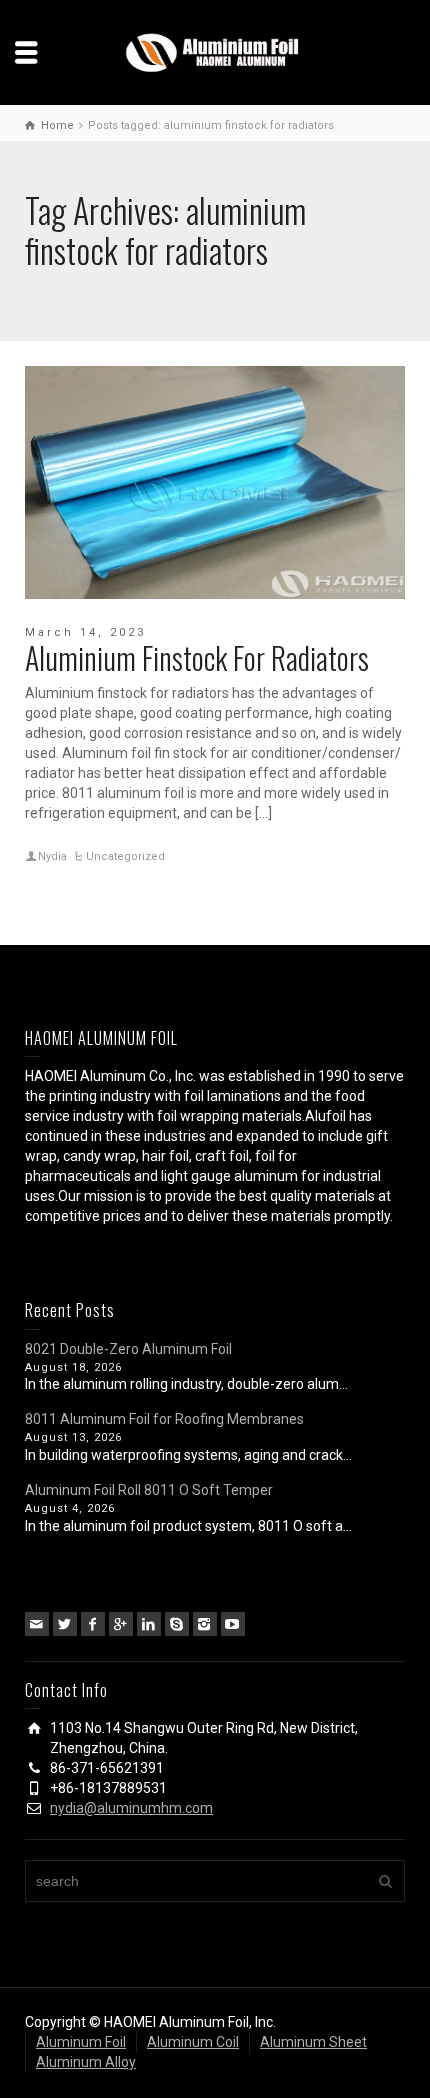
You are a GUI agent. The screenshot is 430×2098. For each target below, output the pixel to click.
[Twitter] (65, 1624)
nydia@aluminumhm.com (131, 1808)
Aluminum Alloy (86, 2062)
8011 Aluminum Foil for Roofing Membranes (164, 1419)
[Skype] (177, 1624)
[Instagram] (205, 1624)
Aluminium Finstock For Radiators (197, 657)
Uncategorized (125, 856)
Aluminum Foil (81, 2042)
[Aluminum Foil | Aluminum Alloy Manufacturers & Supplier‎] (215, 51)
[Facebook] (93, 1624)
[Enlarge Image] (215, 483)
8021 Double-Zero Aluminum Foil (128, 1349)
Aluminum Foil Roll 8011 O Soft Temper (149, 1490)
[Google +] (121, 1624)
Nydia (52, 856)
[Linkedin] (149, 1624)
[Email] (37, 1624)
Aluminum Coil (193, 2042)
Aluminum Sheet (313, 2042)
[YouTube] (233, 1624)
